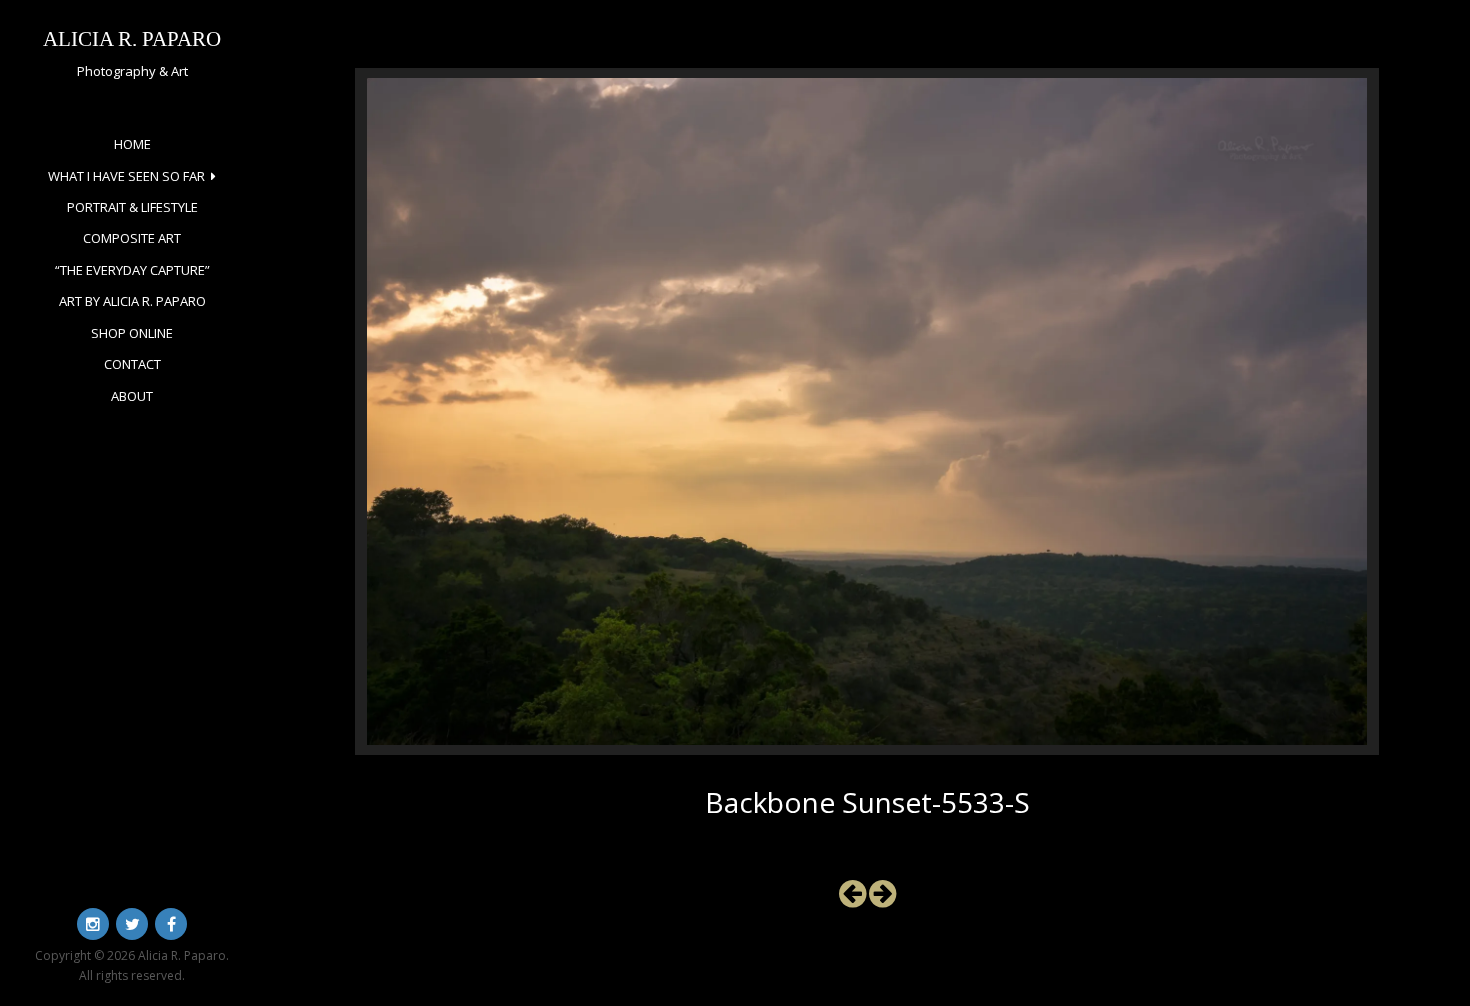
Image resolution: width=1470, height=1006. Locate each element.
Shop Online (132, 333)
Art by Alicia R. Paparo (132, 301)
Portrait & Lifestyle (132, 207)
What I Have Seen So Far (126, 176)
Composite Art (132, 238)
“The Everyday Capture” (132, 270)
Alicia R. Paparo (132, 38)
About (132, 396)
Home (132, 144)
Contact (132, 364)
